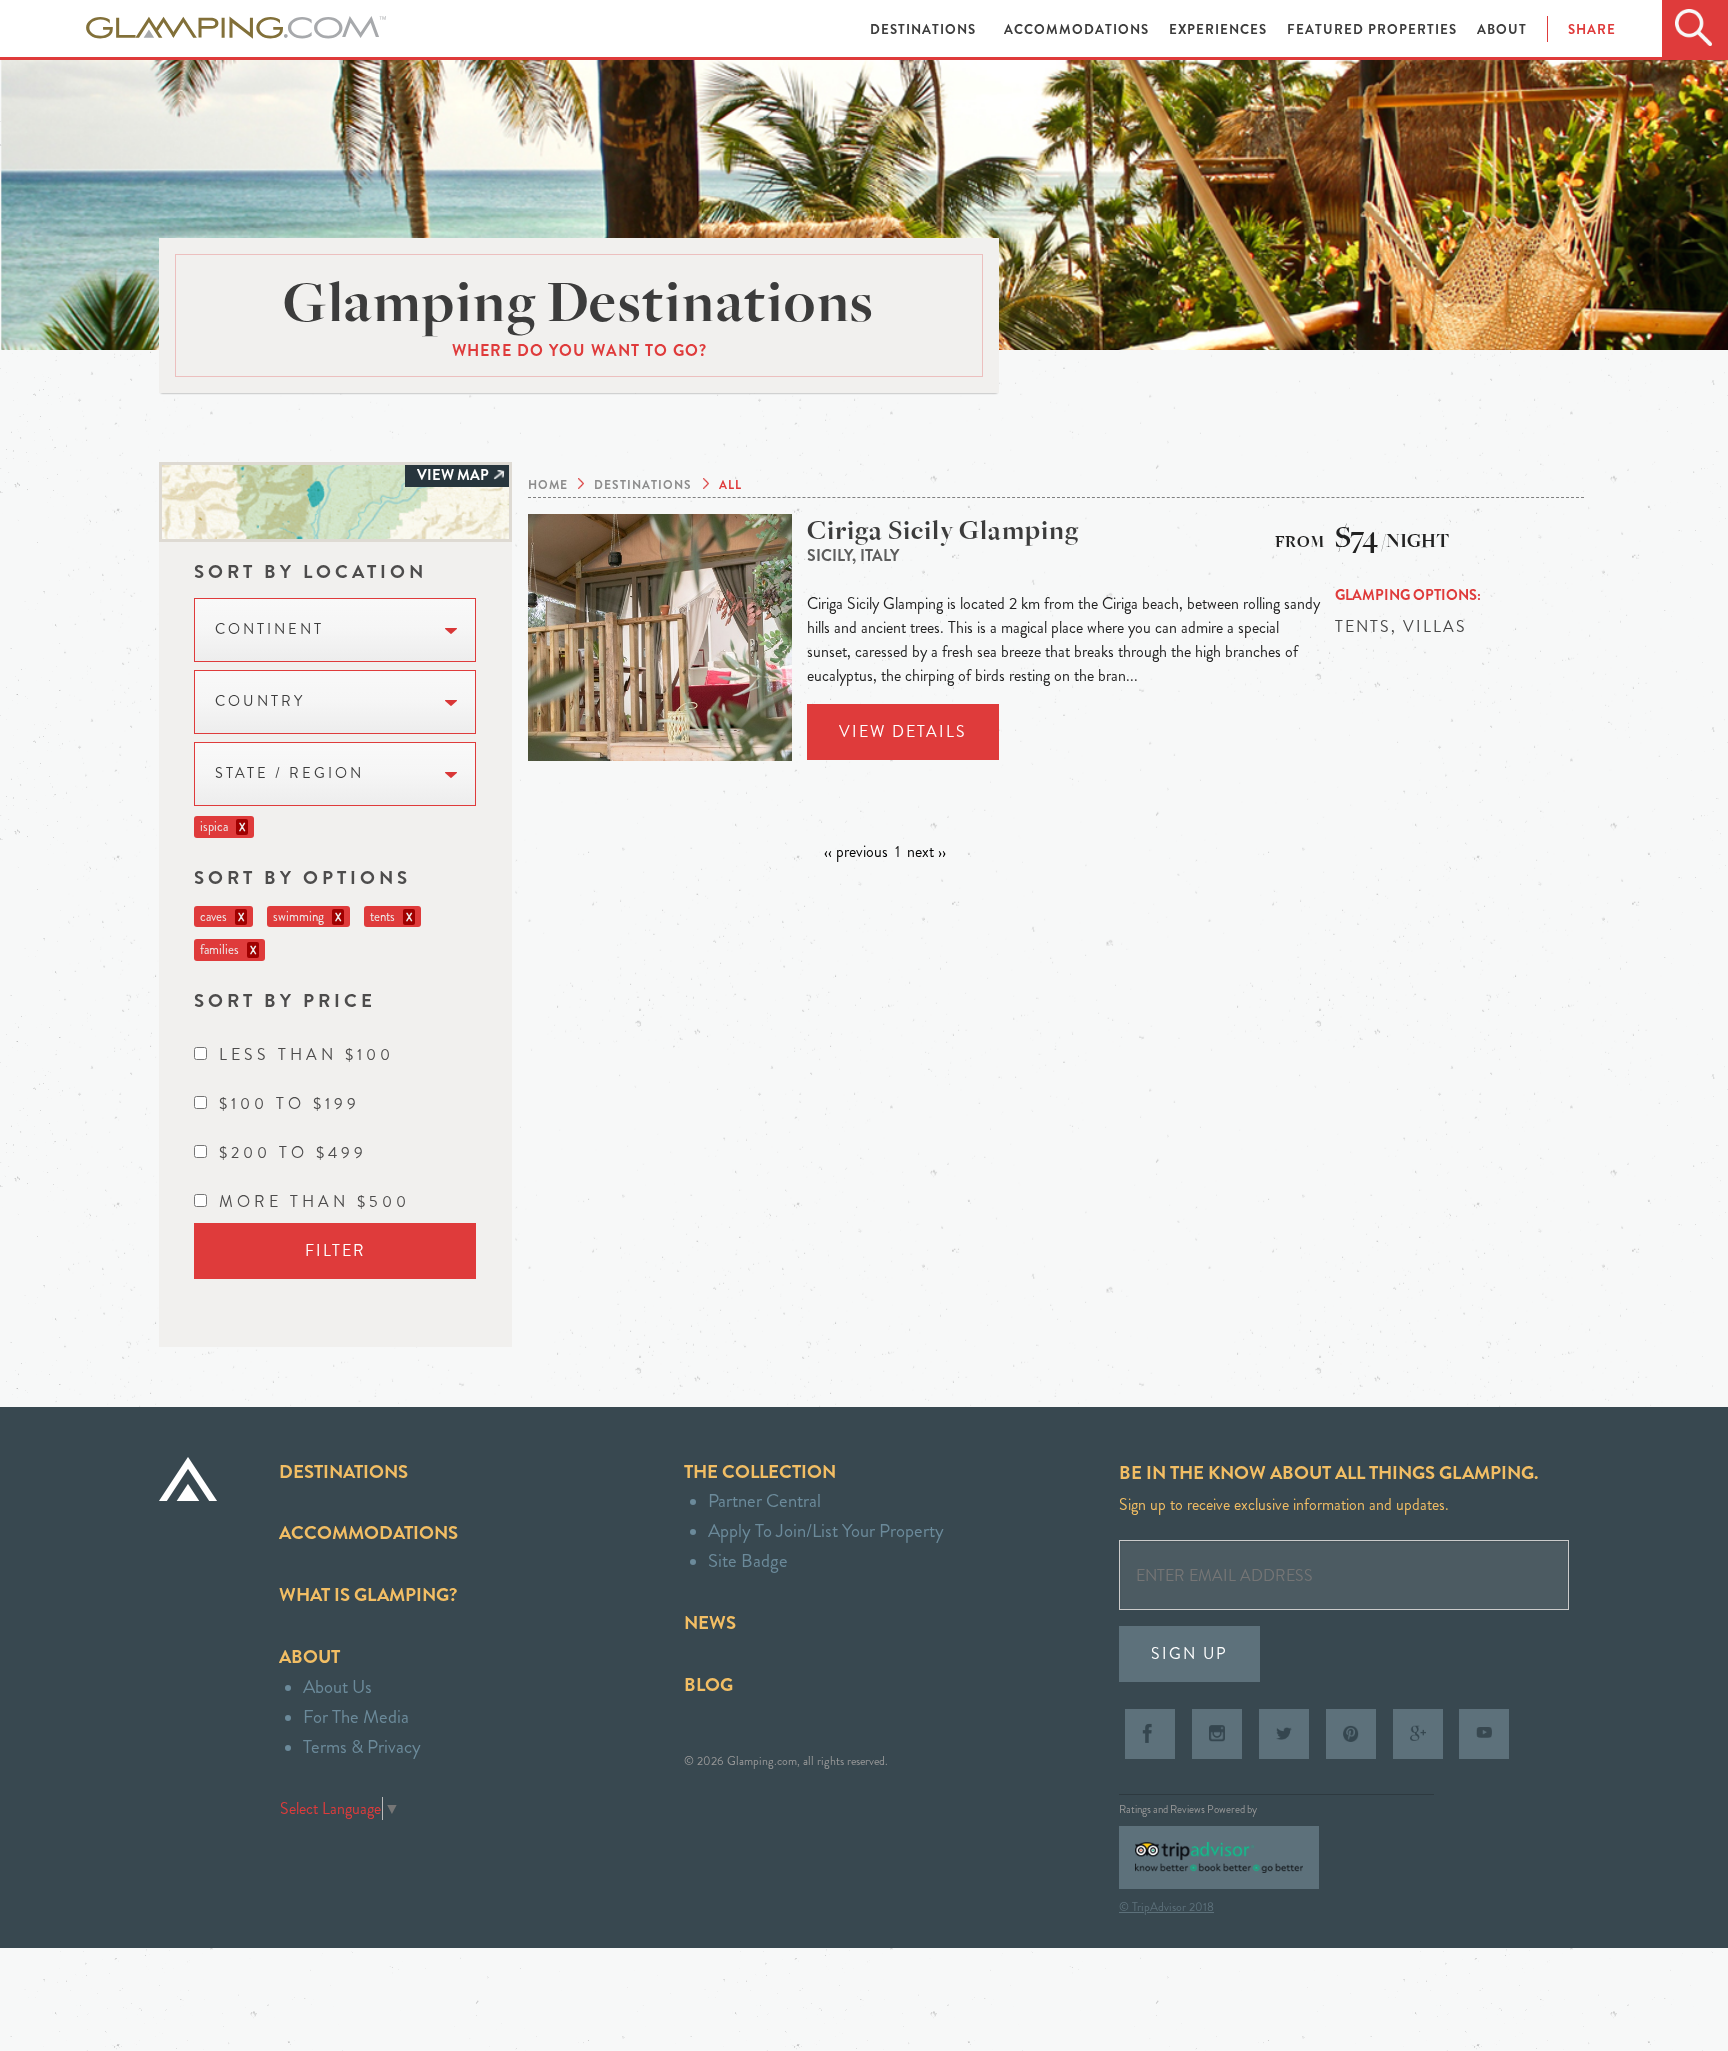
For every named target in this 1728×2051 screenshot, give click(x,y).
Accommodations (1078, 29)
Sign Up (1189, 1653)
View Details (903, 731)
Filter (335, 1250)
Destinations (925, 29)
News (710, 1622)
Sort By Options (302, 877)
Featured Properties (1374, 29)
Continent (269, 629)
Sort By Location (310, 571)
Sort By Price (285, 1000)
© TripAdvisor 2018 (1166, 1907)
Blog (708, 1684)
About (1502, 29)
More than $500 (314, 1201)
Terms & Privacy (362, 1746)
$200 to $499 (293, 1152)
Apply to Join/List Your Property (826, 1530)
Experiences (1220, 29)
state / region (289, 773)
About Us (337, 1686)
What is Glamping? (368, 1594)
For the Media (356, 1716)
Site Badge (748, 1560)
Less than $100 (306, 1054)
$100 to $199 (289, 1103)
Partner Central (764, 1500)
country (260, 701)
